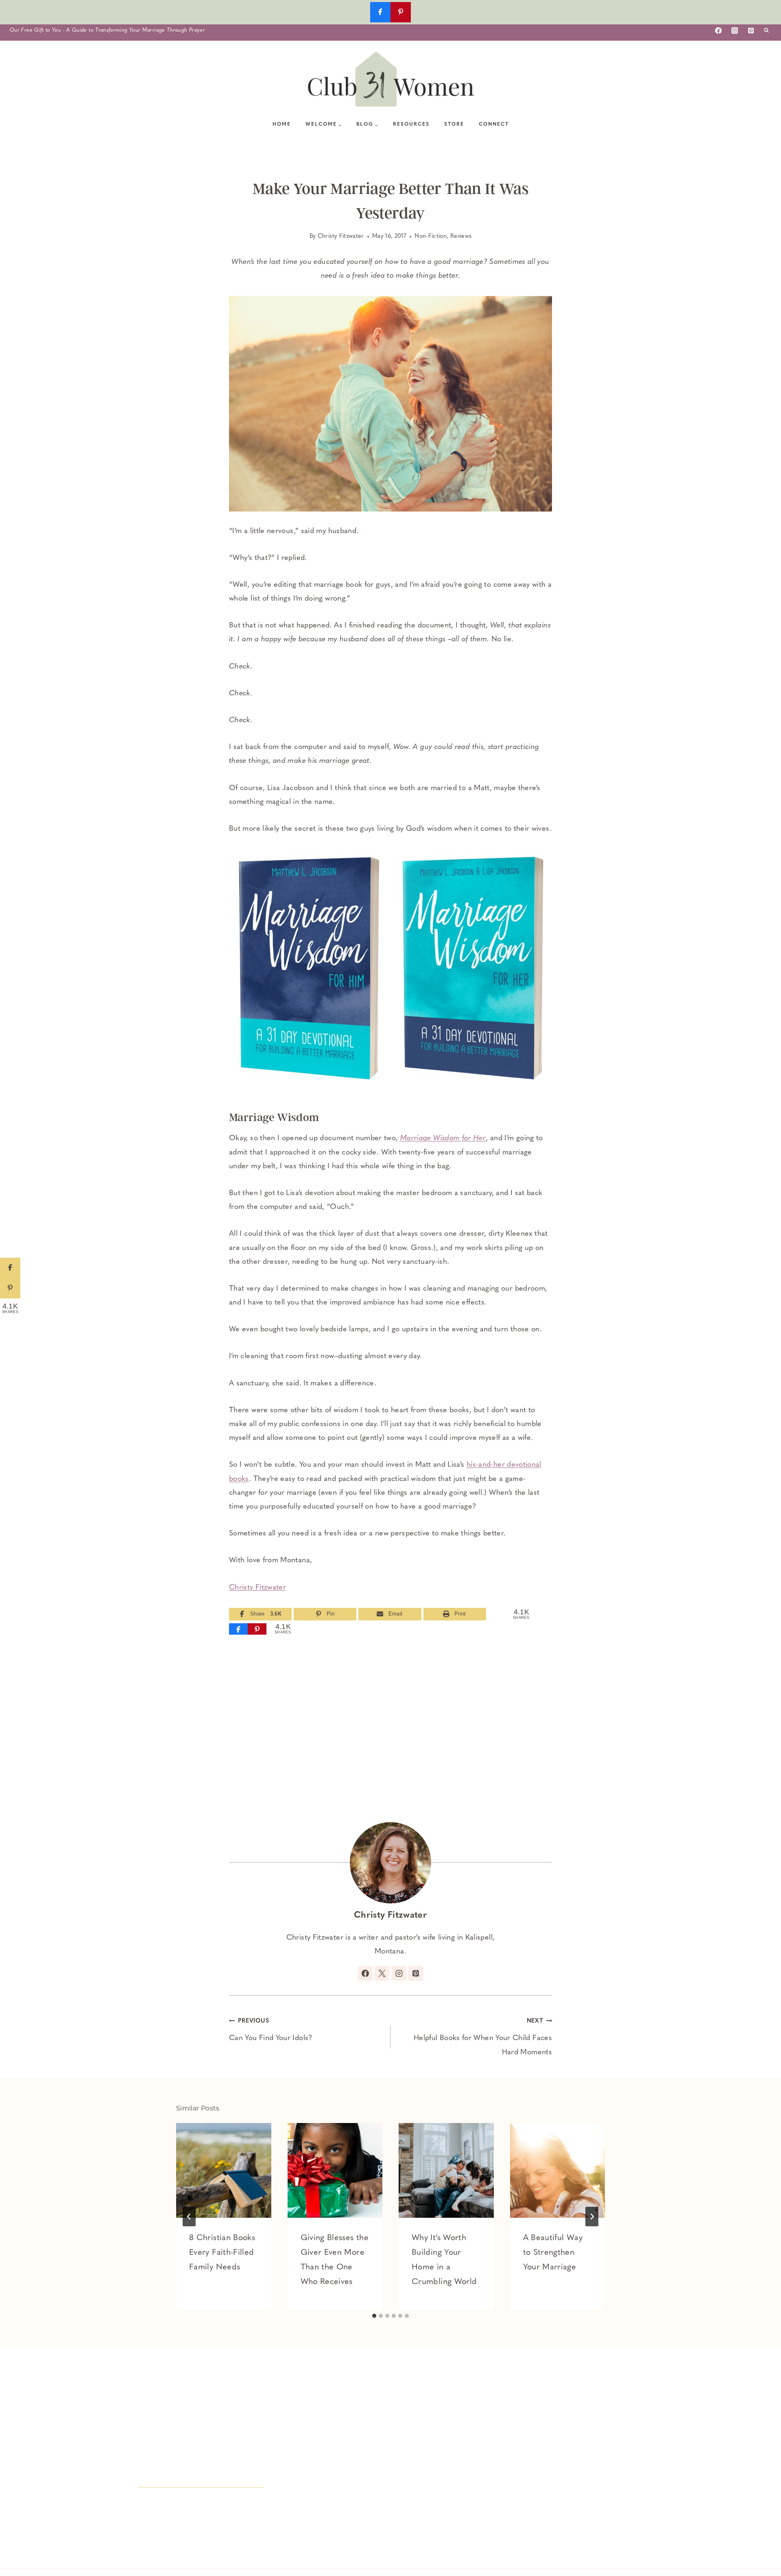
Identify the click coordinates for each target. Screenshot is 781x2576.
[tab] (374, 2316)
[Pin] (257, 1629)
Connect (494, 124)
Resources (411, 124)
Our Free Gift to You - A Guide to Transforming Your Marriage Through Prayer (107, 30)
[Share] (238, 1629)
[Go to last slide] (189, 2217)
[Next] (592, 2217)
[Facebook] (718, 30)
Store (454, 124)
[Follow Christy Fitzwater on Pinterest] (416, 1973)
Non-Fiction (431, 236)
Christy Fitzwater (341, 236)
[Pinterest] (751, 30)
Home (282, 124)
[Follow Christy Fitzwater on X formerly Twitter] (382, 1973)
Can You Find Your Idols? (271, 2030)
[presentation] (224, 2171)
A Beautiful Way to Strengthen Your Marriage (553, 2253)
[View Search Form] (766, 30)
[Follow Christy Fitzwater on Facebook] (365, 1973)
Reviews (461, 236)
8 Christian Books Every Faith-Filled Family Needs (222, 2253)
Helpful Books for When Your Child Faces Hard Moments (483, 2037)
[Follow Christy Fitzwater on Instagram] (399, 1973)
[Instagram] (735, 30)
